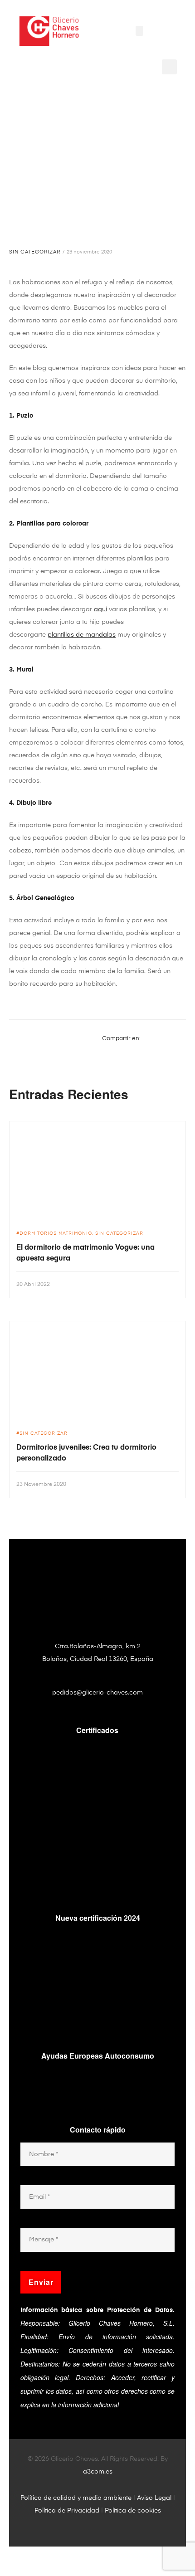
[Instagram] (117, 56)
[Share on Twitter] (158, 1038)
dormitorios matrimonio (56, 1233)
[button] (139, 31)
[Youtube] (91, 56)
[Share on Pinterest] (170, 1052)
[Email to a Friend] (181, 1052)
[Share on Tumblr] (181, 1038)
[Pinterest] (78, 56)
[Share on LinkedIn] (170, 1038)
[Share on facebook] (147, 1038)
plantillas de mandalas (82, 635)
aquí (100, 609)
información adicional (88, 2405)
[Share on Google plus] (158, 1052)
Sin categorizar (35, 252)
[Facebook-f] (104, 56)
